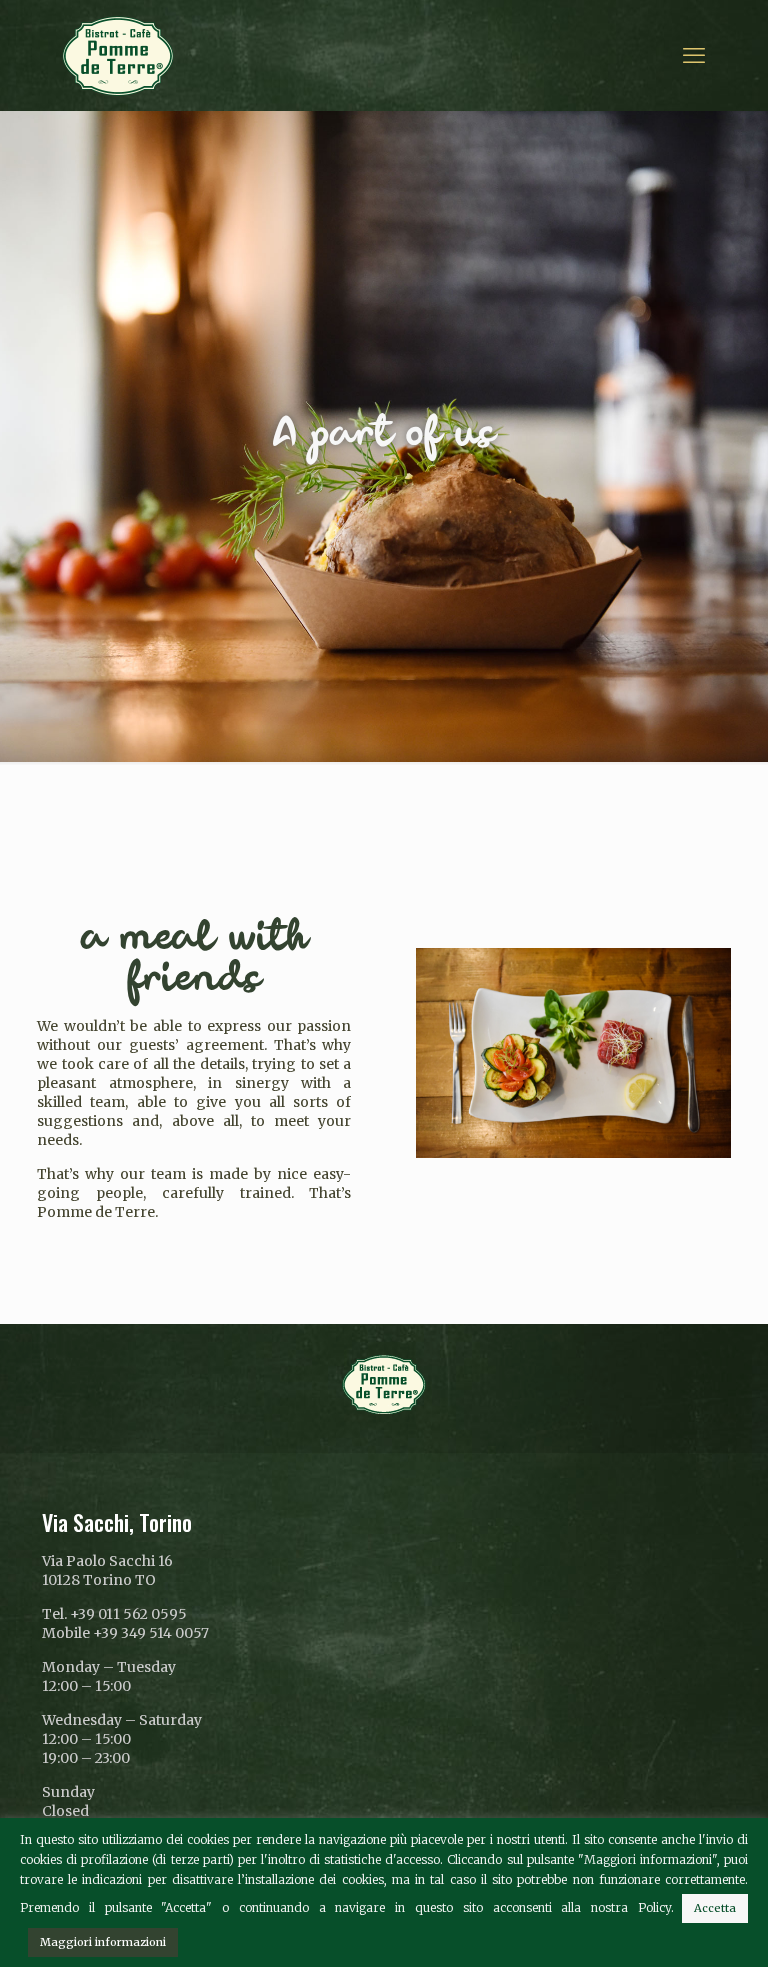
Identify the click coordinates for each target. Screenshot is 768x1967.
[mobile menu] (694, 55)
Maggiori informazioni (103, 1942)
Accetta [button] (715, 1908)
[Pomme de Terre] (118, 55)
